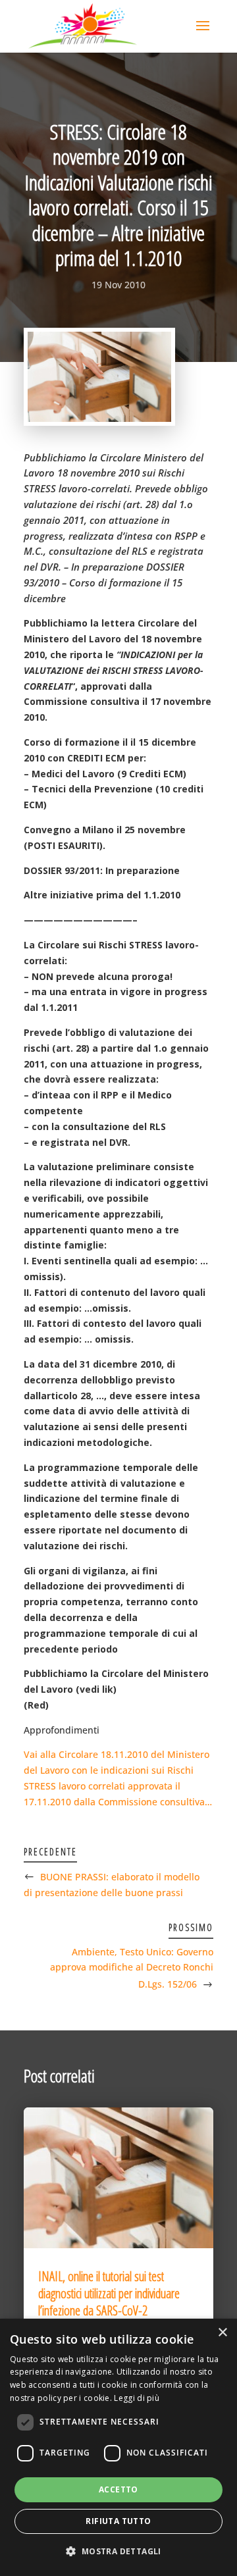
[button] (118, 2552)
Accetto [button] (118, 2489)
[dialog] (118, 2447)
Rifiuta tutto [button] (118, 2521)
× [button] (222, 2333)
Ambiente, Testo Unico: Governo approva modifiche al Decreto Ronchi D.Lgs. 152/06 (132, 1968)
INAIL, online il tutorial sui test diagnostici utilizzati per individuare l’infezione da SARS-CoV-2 (109, 2293)
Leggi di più (137, 2398)
